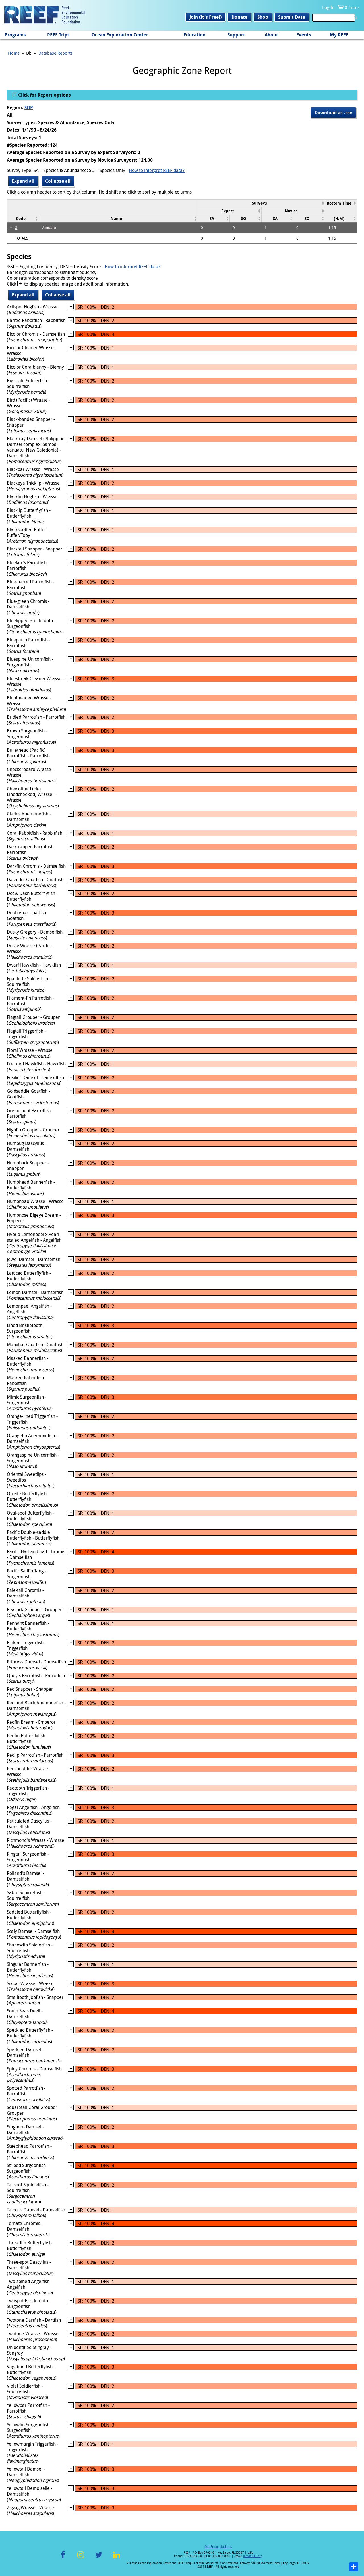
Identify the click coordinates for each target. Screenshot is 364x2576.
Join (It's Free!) (205, 17)
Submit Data (292, 17)
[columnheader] (262, 203)
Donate (239, 17)
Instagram (81, 2558)
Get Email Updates (218, 2546)
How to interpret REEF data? (157, 170)
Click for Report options (44, 95)
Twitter (99, 2558)
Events (304, 35)
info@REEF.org (253, 2556)
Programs (15, 35)
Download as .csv (333, 113)
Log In (328, 7)
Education (195, 35)
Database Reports (55, 53)
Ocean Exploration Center (120, 35)
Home (14, 53)
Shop (263, 17)
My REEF (339, 35)
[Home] (45, 15)
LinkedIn (116, 2558)
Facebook (63, 2558)
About (271, 35)
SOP (29, 107)
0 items (352, 7)
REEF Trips (58, 35)
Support (236, 35)
